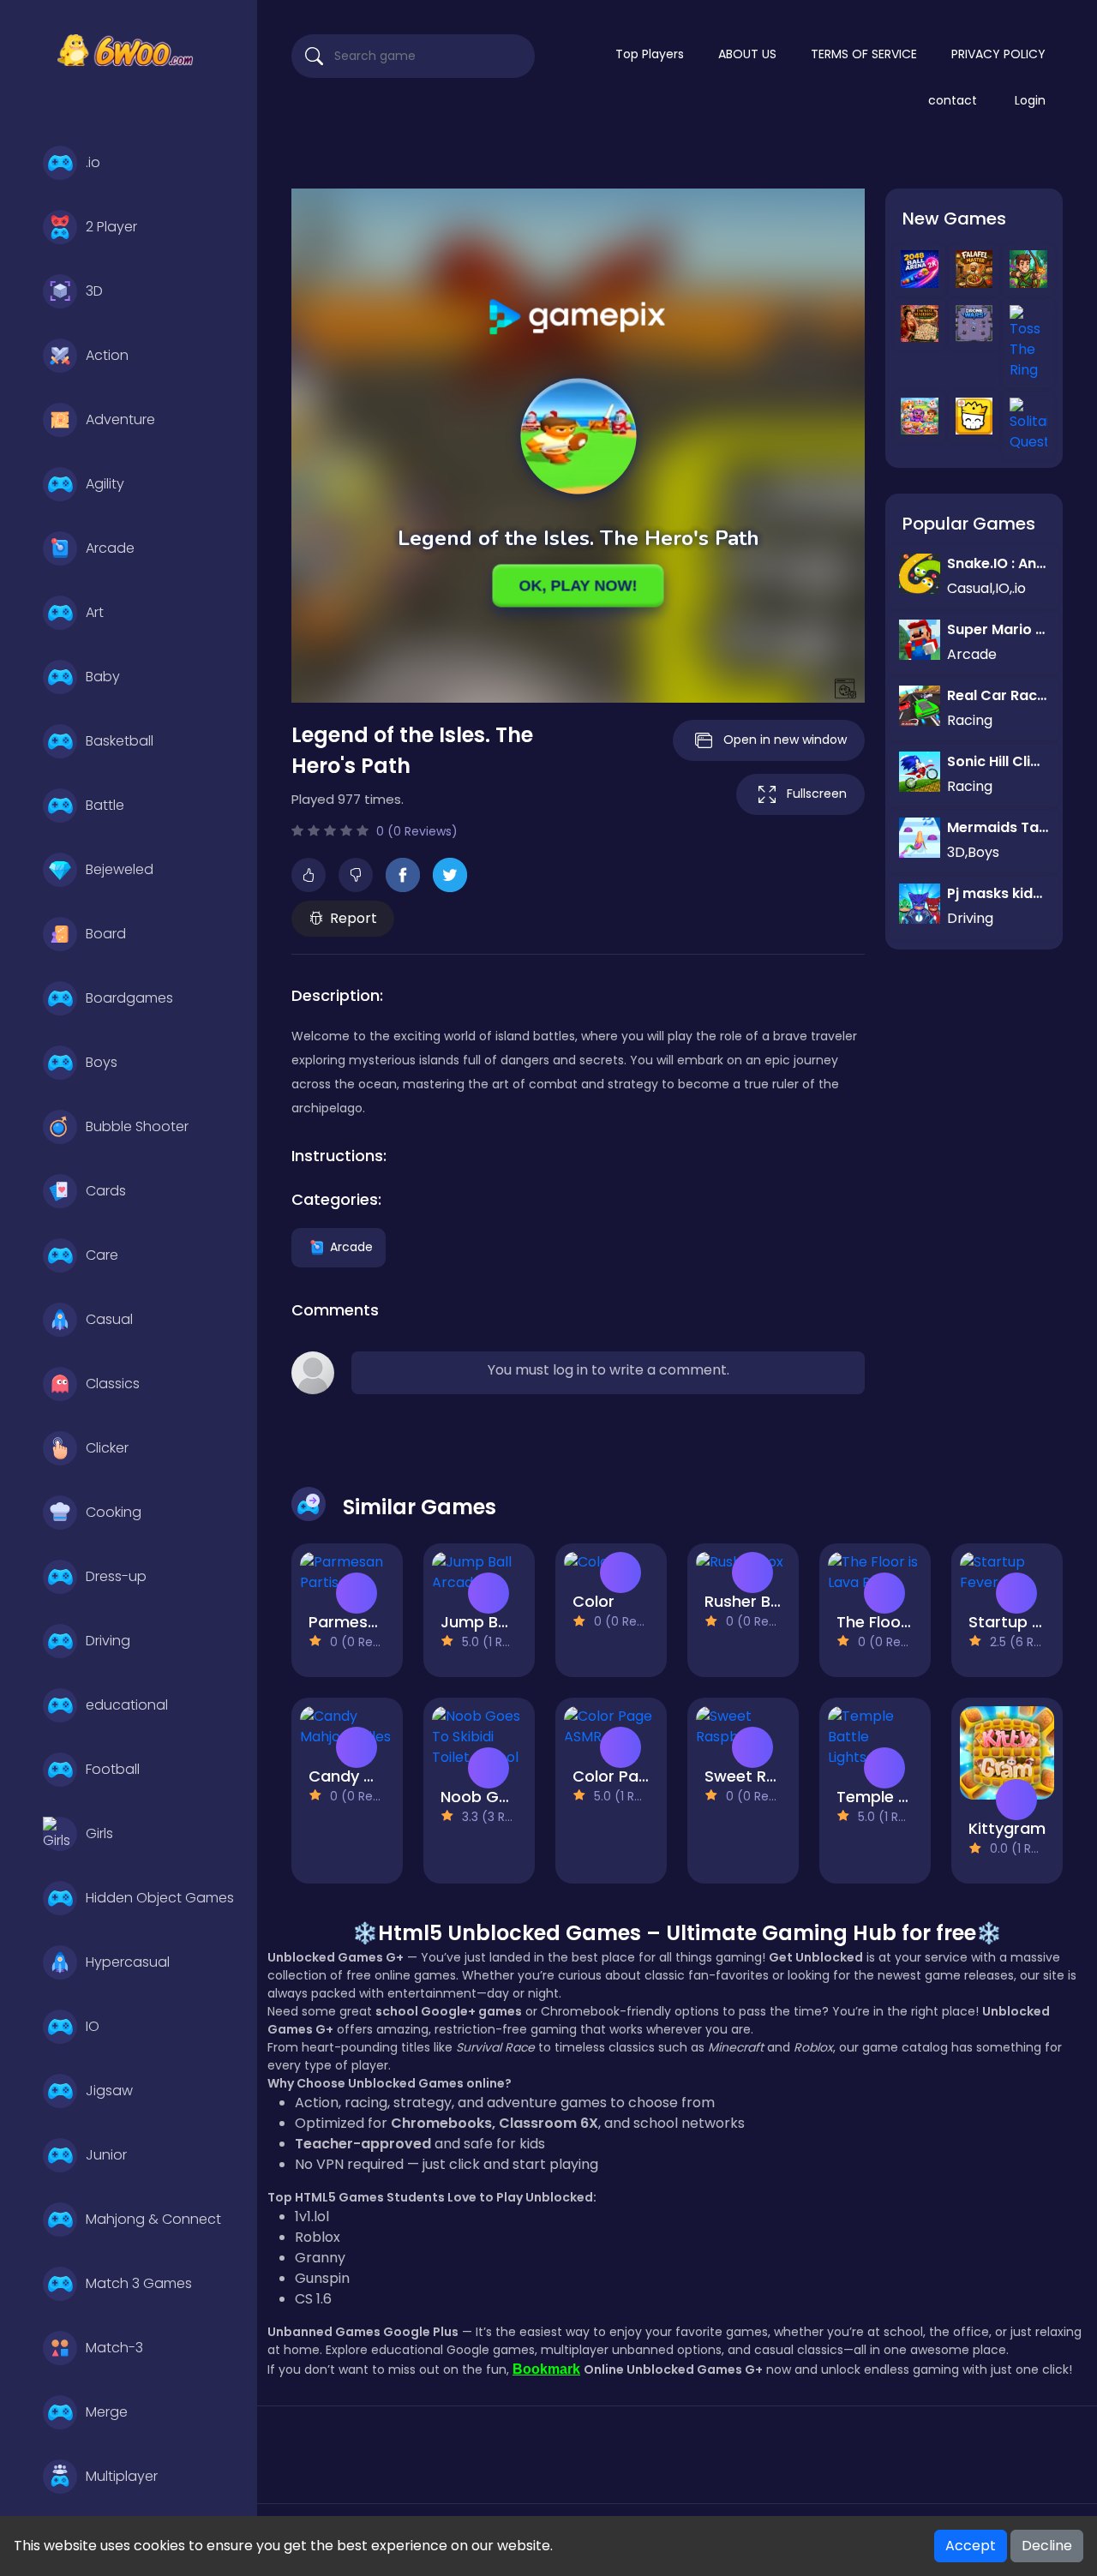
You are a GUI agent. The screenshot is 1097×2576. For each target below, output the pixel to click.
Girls (99, 1833)
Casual (109, 1319)
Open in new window (785, 740)
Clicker (107, 1448)
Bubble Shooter (137, 1126)
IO (93, 2026)
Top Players (650, 54)
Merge (107, 2412)
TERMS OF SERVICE (864, 54)
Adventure (120, 419)
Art (95, 612)
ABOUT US (747, 54)
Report (354, 918)
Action (107, 355)
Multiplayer (122, 2476)
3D (94, 291)
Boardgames (129, 998)
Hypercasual (128, 1962)
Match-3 (114, 2348)
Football (113, 1769)
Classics (113, 1384)
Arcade (110, 548)
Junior (106, 2155)
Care (102, 1255)
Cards (106, 1191)
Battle (105, 805)
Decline (1047, 2546)
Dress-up (116, 1576)
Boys (102, 1062)
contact (953, 100)
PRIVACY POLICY (998, 54)
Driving (108, 1641)
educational (127, 1705)
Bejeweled (120, 869)
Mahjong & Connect (153, 2219)
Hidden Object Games (160, 1898)
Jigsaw (109, 2091)
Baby (103, 677)
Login (1030, 100)
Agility (105, 484)
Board (106, 934)
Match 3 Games (139, 2283)
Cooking (114, 1512)
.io (93, 162)
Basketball (120, 741)
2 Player (111, 227)
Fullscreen (817, 794)
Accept (971, 2546)
